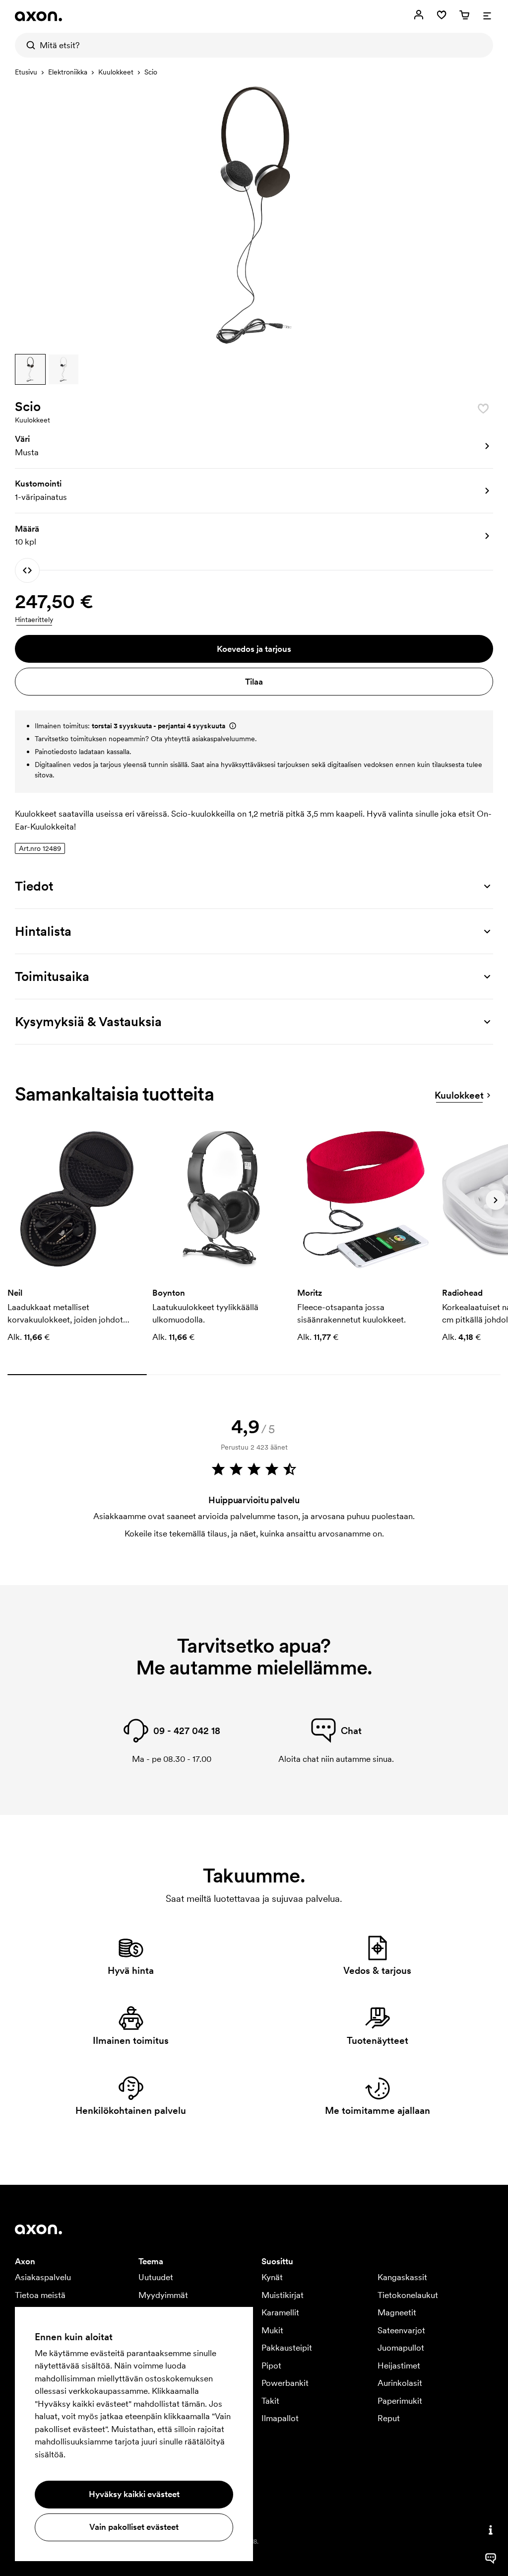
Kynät (272, 2277)
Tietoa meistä (40, 2295)
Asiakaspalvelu (43, 2277)
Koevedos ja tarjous (254, 649)
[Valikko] (487, 15)
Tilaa (254, 682)
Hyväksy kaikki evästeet (134, 2494)
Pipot (271, 2366)
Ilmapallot (280, 2418)
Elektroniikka (68, 72)
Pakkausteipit (287, 2348)
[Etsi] (27, 45)
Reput (389, 2418)
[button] (30, 369)
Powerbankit (285, 2383)
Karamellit (280, 2312)
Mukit (272, 2330)
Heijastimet (399, 2366)
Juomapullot (401, 2348)
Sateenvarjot (401, 2330)
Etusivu (26, 72)
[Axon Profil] (38, 16)
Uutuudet (156, 2277)
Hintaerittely (34, 620)
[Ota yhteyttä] (491, 2530)
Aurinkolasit (400, 2383)
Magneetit (397, 2312)
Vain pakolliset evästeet (134, 2527)
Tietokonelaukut (408, 2295)
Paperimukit (400, 2401)
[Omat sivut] (419, 15)
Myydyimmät (163, 2295)
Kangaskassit (402, 2277)
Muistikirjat (283, 2295)
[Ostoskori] (464, 15)
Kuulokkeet (116, 72)
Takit (270, 2401)
